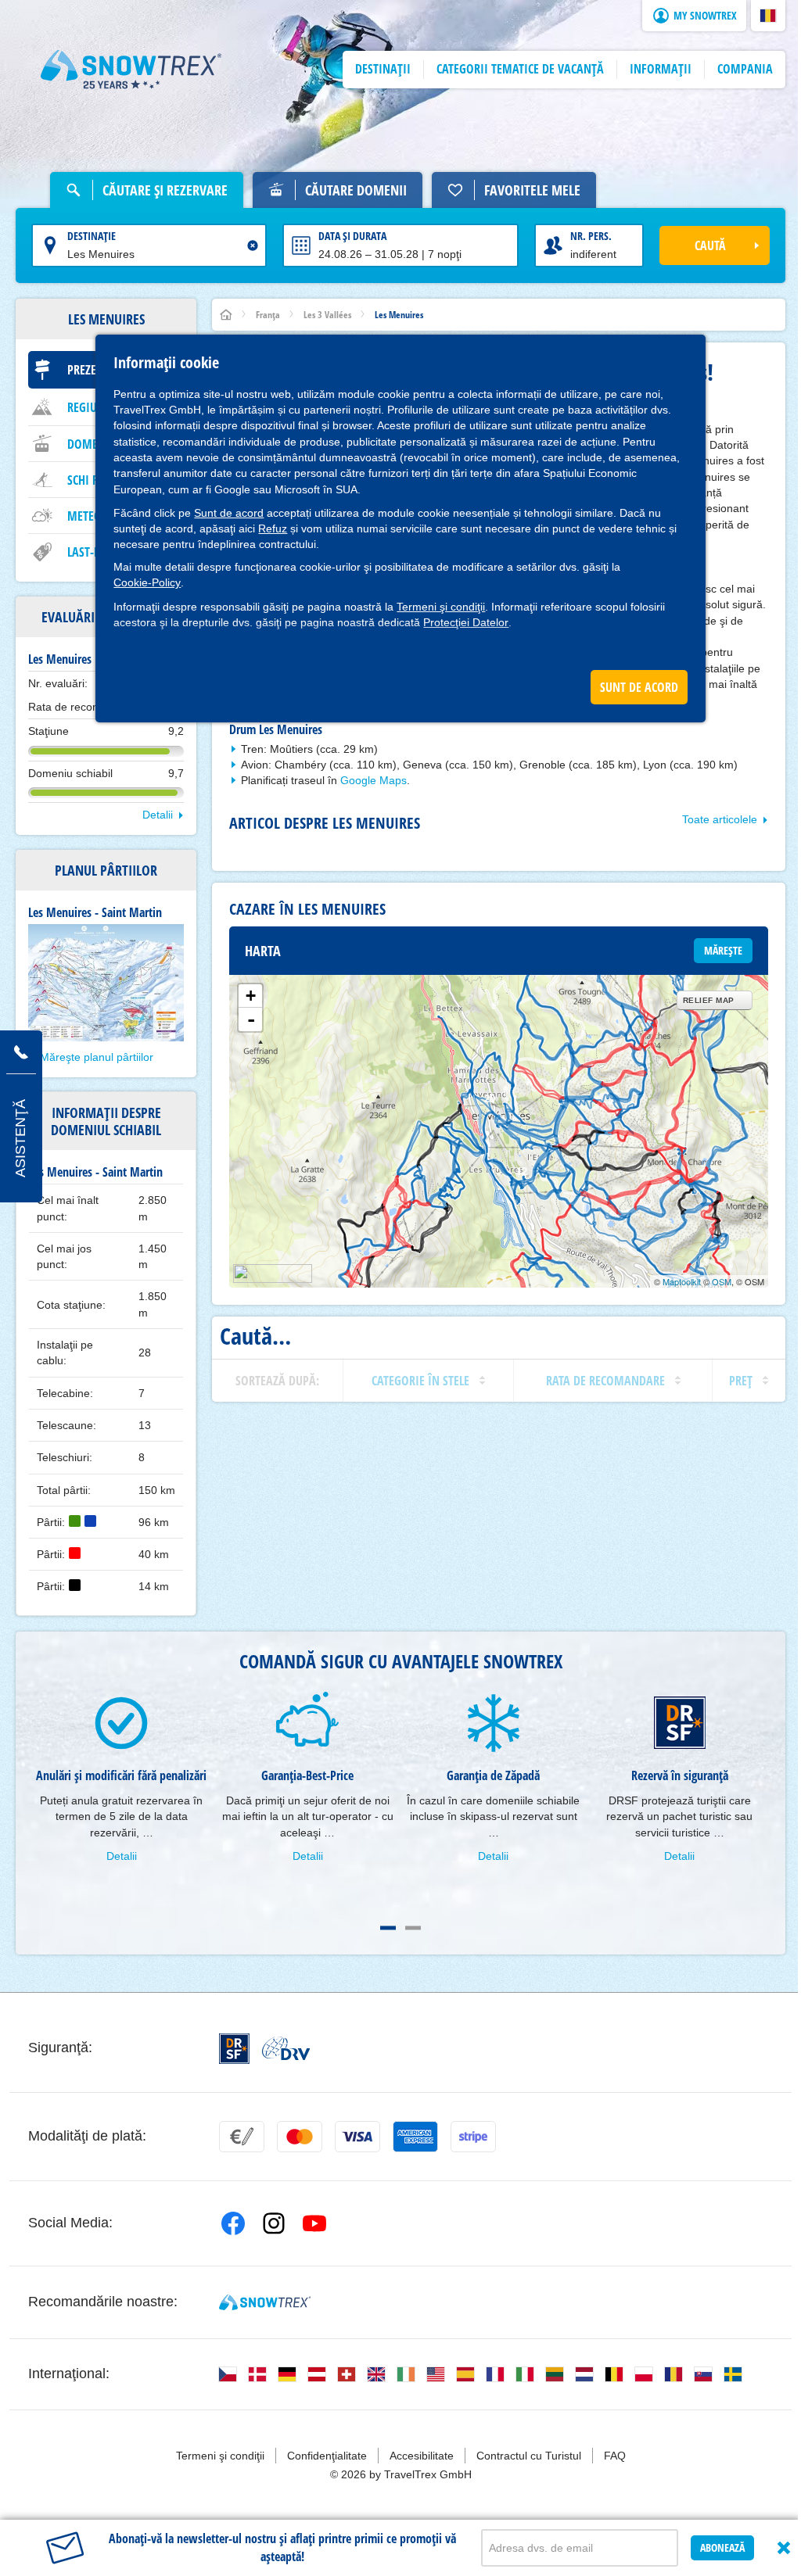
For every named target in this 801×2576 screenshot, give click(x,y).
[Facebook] (233, 2223)
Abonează (722, 2547)
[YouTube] (314, 2223)
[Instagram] (274, 2223)
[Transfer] (242, 2137)
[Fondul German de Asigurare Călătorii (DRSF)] (234, 2049)
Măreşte (723, 950)
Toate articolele (720, 819)
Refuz (273, 528)
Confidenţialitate (327, 2456)
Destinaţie (92, 236)
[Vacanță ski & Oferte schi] (131, 70)
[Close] (784, 2548)
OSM (722, 1281)
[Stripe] (473, 2137)
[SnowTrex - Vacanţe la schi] (265, 2302)
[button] (768, 16)
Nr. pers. (591, 236)
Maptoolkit (682, 1281)
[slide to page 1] (388, 1928)
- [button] (251, 1019)
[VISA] (357, 2137)
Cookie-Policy (147, 582)
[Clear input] (253, 245)
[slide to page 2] (413, 1928)
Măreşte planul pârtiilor (97, 1057)
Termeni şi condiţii (441, 607)
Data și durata (352, 236)
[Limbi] (228, 2374)
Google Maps (374, 780)
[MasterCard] (300, 2137)
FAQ (615, 2456)
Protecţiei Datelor (466, 622)
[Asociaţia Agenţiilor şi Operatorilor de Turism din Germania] (286, 2048)
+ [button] (251, 996)
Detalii (158, 815)
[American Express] (415, 2137)
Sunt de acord (229, 513)
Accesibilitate (422, 2456)
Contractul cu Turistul (529, 2456)
